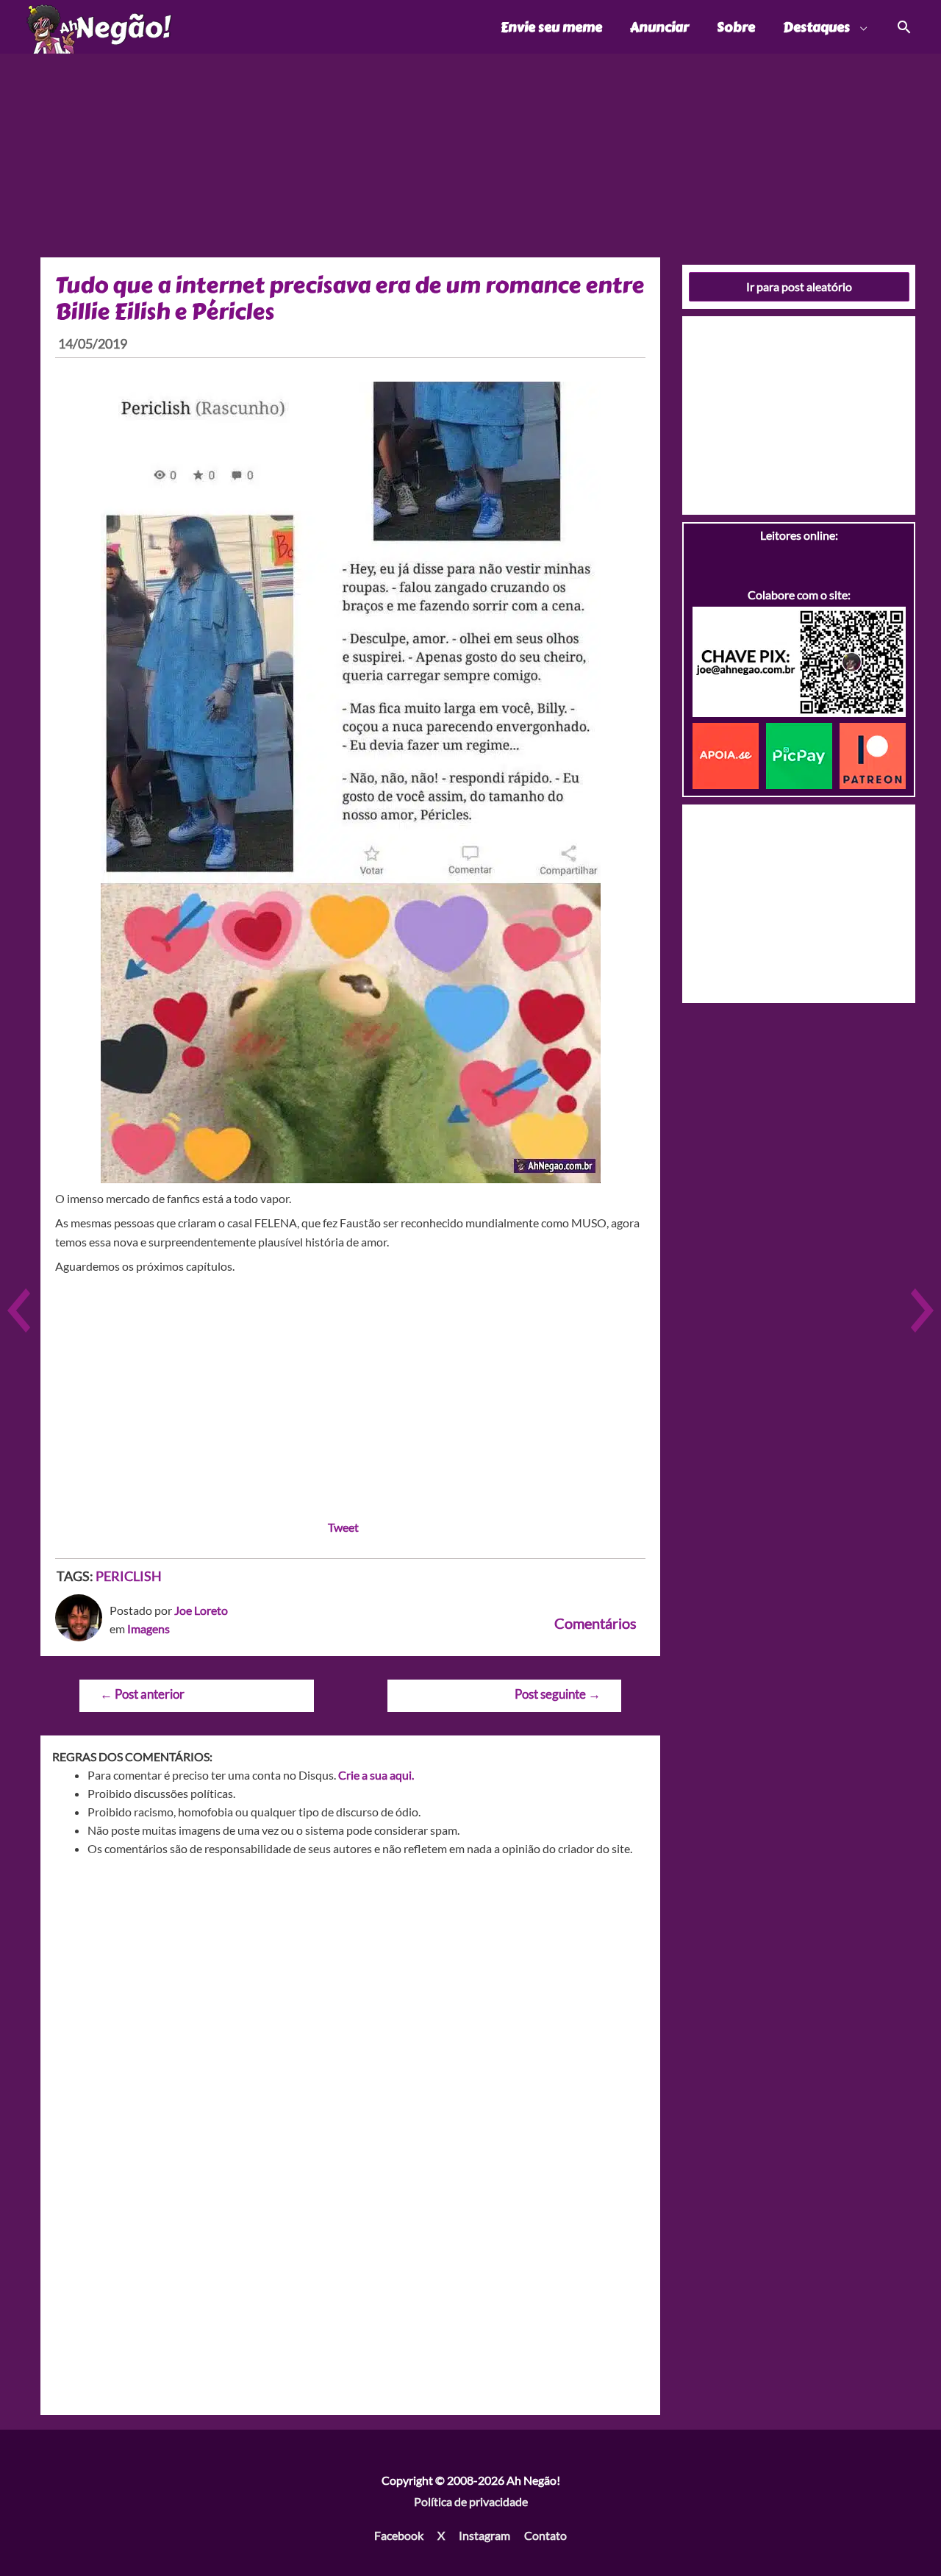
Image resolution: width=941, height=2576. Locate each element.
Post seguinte (558, 1694)
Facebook (399, 2535)
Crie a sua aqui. (376, 1775)
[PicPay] (803, 754)
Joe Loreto (201, 1610)
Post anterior (142, 1694)
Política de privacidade (471, 2501)
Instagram (484, 2535)
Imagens (149, 1628)
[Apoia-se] (729, 754)
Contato (545, 2535)
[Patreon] (873, 754)
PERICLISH (129, 1576)
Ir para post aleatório (799, 286)
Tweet (343, 1527)
